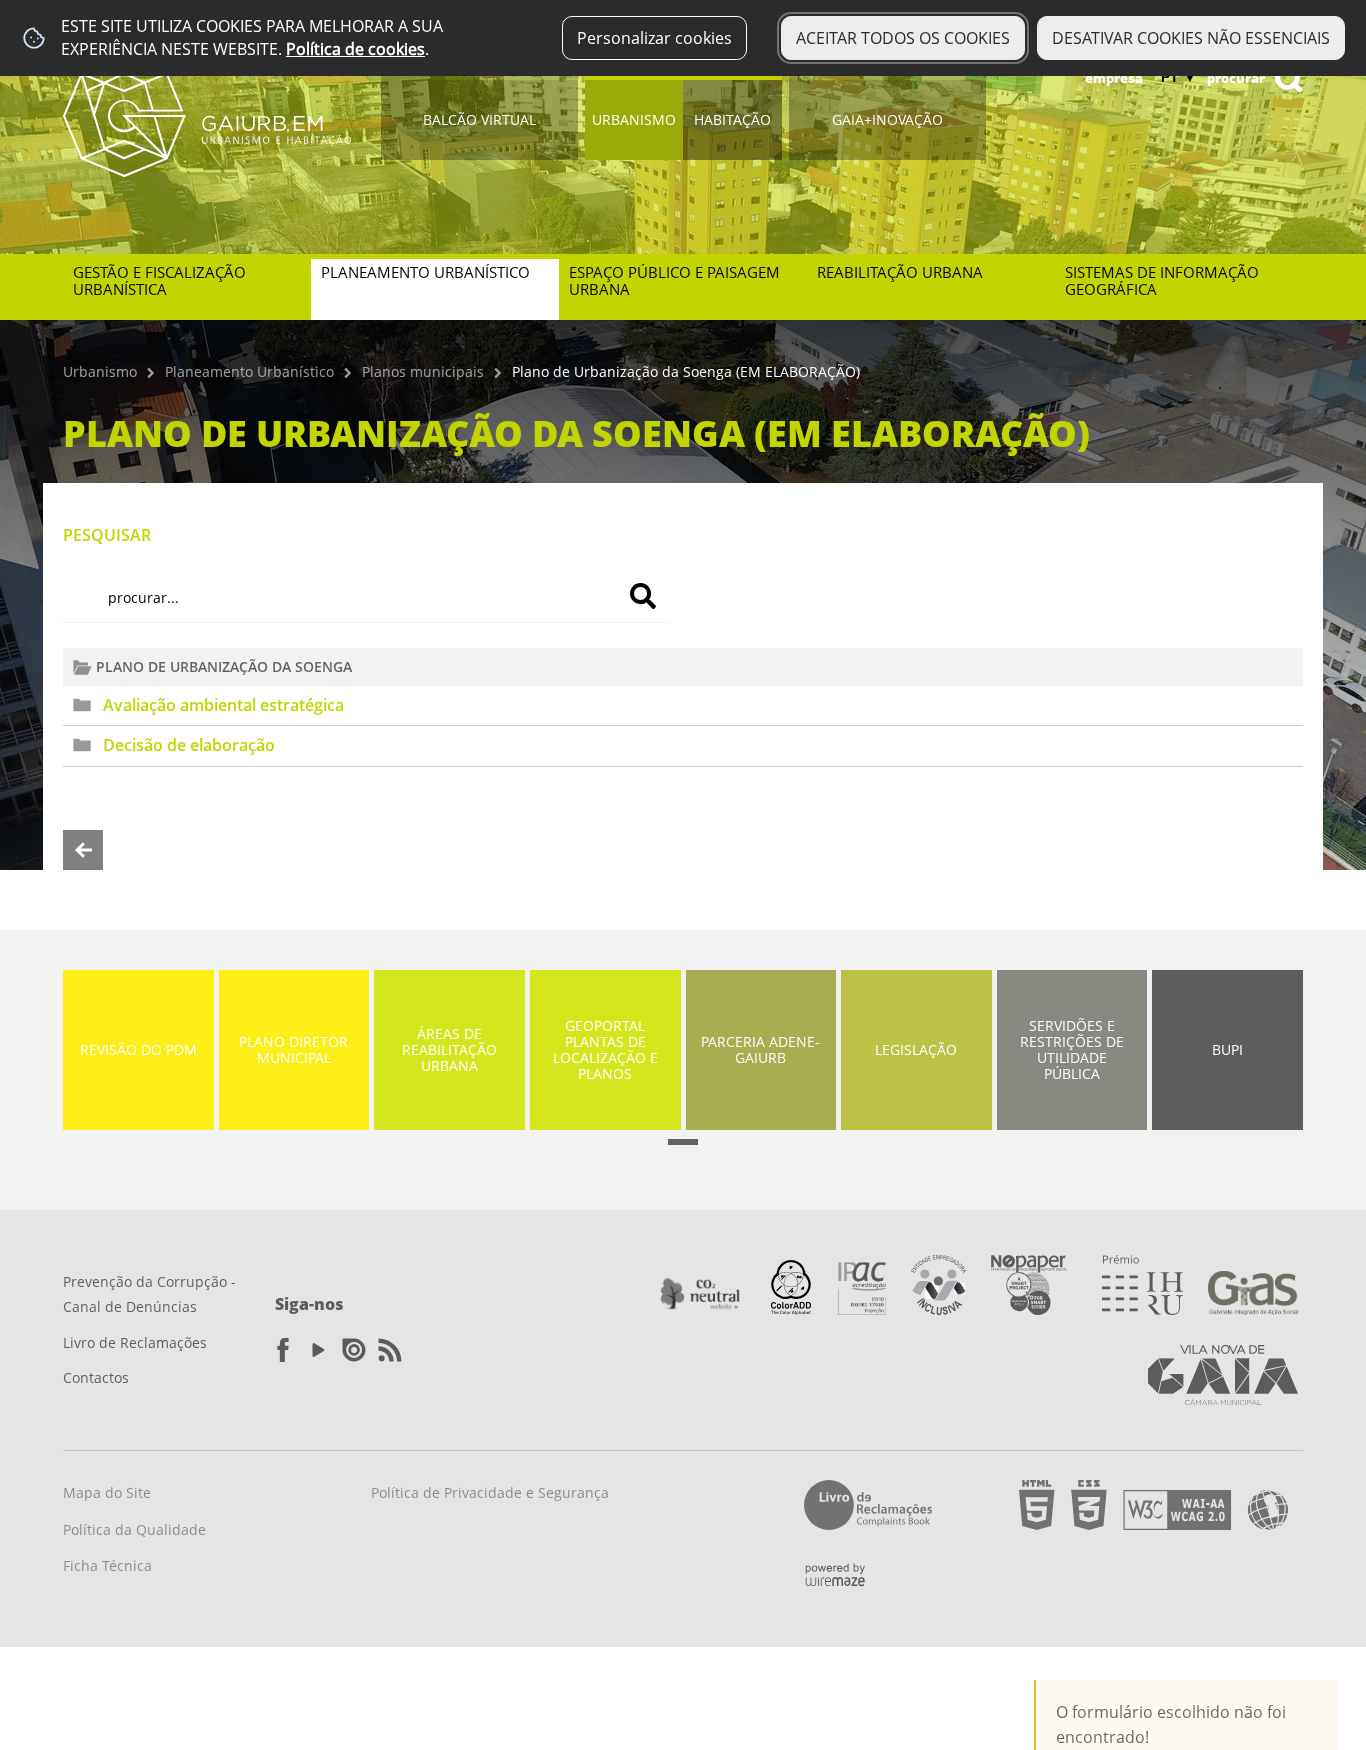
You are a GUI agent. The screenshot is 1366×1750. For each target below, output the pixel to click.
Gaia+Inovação (887, 119)
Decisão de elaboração (189, 745)
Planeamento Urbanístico (249, 371)
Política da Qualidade (134, 1529)
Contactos (96, 1377)
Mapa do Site (107, 1492)
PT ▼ (1179, 77)
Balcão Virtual (479, 119)
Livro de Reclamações (135, 1342)
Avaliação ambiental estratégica (223, 705)
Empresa (1114, 78)
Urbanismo (634, 119)
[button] (683, 1142)
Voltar (83, 850)
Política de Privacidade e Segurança (490, 1492)
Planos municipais (423, 371)
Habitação (732, 119)
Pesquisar (107, 535)
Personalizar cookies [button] (654, 38)
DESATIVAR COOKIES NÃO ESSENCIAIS (1191, 38)
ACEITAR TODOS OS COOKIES (903, 38)
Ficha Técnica (107, 1565)
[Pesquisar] (643, 596)
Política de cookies (355, 49)
